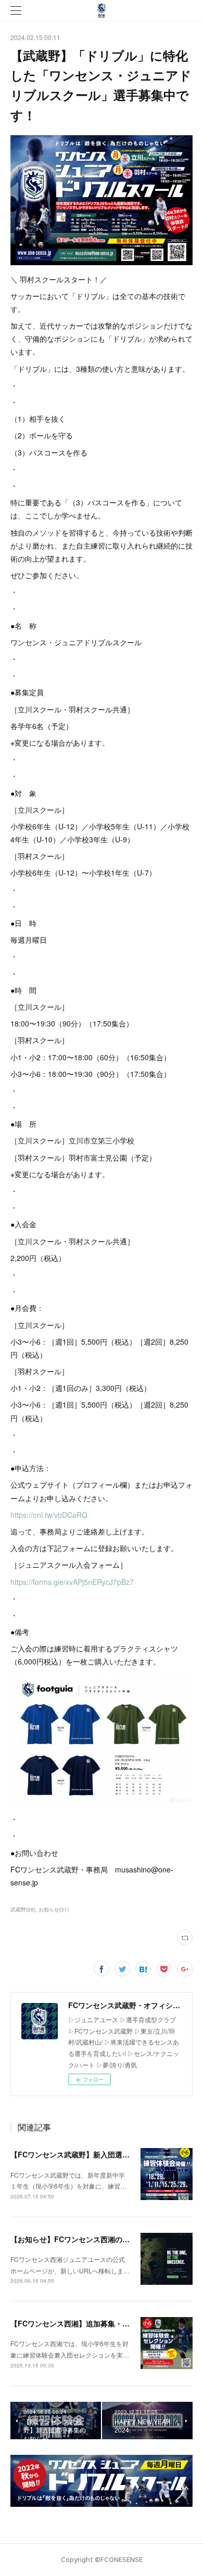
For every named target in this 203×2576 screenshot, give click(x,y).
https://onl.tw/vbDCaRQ (49, 1515)
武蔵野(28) (23, 1909)
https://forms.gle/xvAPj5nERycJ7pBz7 (72, 1582)
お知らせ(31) (54, 1909)
